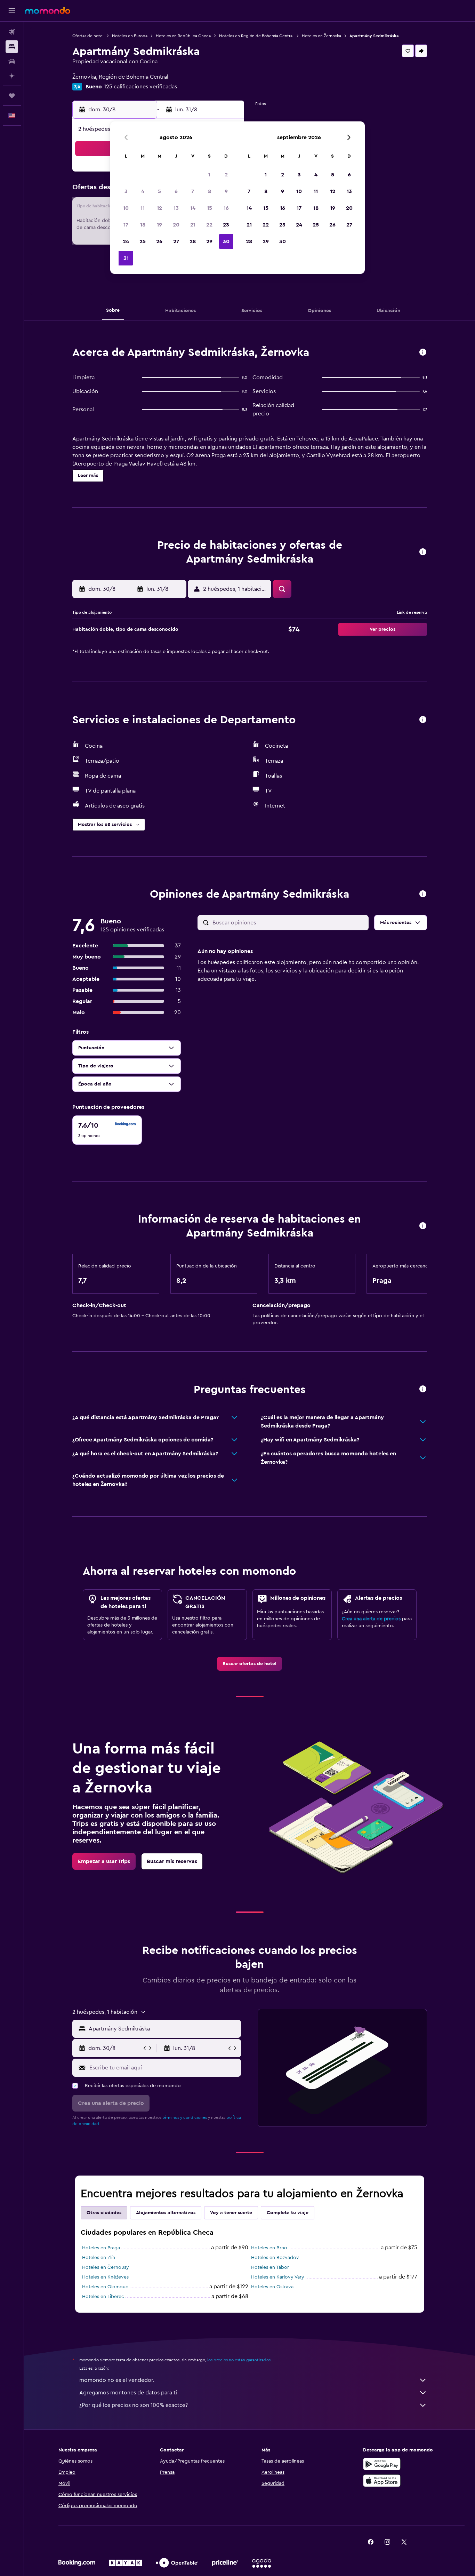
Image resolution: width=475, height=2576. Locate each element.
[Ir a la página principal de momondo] (48, 10)
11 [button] (143, 208)
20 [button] (176, 225)
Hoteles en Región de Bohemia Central (256, 36)
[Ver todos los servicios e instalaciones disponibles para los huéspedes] (423, 720)
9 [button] (226, 191)
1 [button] (209, 175)
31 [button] (126, 258)
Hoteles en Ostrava (272, 2287)
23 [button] (226, 225)
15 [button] (210, 208)
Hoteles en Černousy (106, 2267)
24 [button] (126, 241)
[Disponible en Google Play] (382, 2464)
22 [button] (209, 225)
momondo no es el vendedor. (117, 2380)
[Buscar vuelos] (12, 32)
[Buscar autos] (12, 61)
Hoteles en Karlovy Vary (278, 2277)
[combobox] (163, 2029)
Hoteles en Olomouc (105, 2287)
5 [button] (159, 191)
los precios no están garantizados (239, 2360)
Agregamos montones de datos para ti (128, 2393)
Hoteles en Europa (130, 36)
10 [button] (126, 208)
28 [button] (193, 241)
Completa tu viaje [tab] (288, 2213)
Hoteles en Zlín (99, 2258)
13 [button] (176, 208)
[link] (249, 1664)
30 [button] (226, 241)
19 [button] (159, 225)
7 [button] (193, 191)
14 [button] (193, 208)
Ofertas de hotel (88, 36)
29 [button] (209, 241)
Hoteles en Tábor (270, 2267)
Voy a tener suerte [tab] (231, 2213)
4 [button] (143, 191)
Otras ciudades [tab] (104, 2213)
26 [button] (159, 241)
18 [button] (143, 225)
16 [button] (226, 208)
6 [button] (176, 191)
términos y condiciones (185, 2117)
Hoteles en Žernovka (321, 36)
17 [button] (126, 225)
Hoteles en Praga (101, 2248)
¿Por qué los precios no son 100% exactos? (134, 2405)
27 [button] (176, 241)
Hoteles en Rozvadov (275, 2258)
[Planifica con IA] (12, 76)
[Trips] (12, 96)
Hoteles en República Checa (183, 36)
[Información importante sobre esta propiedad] (423, 1226)
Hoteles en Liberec (103, 2297)
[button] (12, 11)
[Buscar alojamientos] (12, 47)
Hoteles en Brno (269, 2248)
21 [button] (193, 225)
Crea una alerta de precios (371, 1619)
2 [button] (226, 175)
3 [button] (126, 191)
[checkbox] (107, 1130)
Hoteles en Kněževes (105, 2277)
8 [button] (210, 191)
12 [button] (159, 208)
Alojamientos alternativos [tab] (166, 2213)
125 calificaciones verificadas (140, 87)
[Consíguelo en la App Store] (382, 2481)
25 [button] (143, 241)
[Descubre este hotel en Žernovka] (423, 353)
